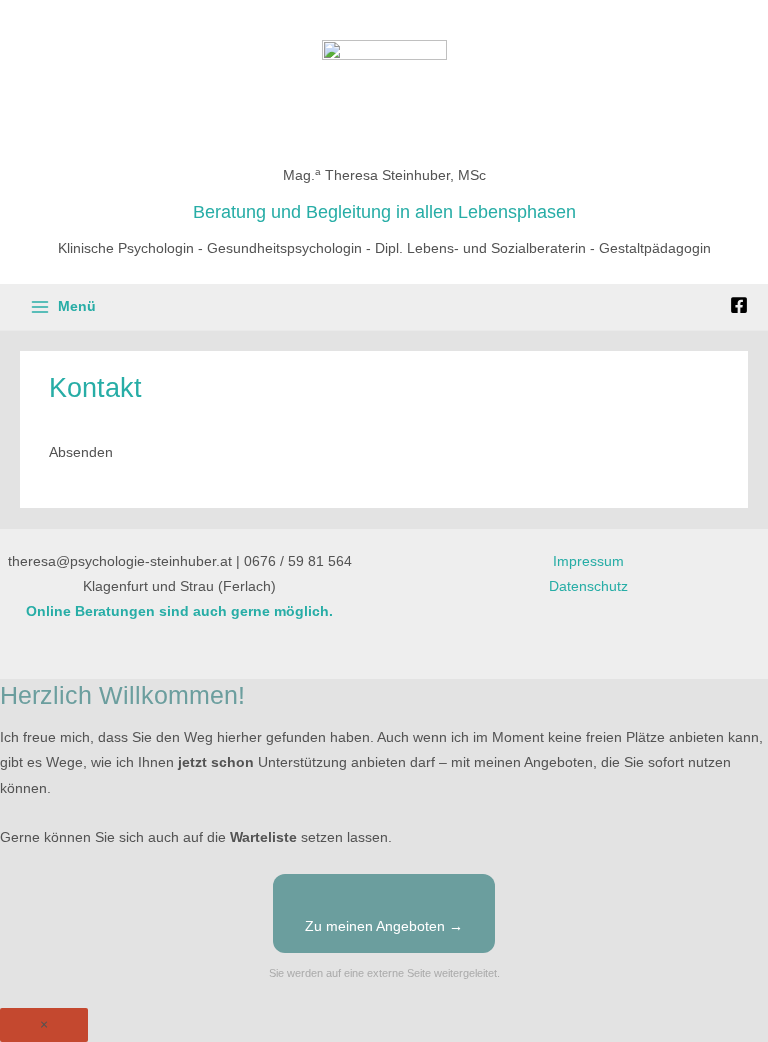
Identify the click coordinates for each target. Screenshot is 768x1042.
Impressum (588, 561)
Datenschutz (588, 586)
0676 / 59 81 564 (298, 561)
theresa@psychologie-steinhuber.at (120, 561)
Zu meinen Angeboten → (384, 926)
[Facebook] (739, 305)
